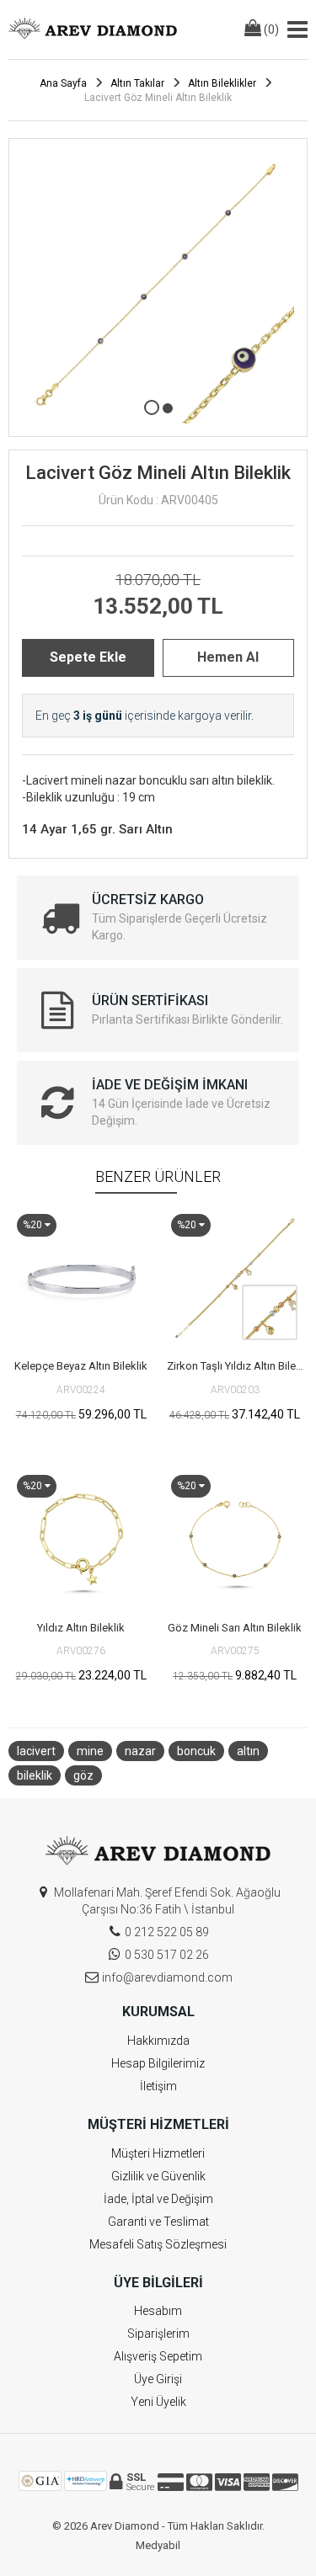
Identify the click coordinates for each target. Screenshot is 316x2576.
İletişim (158, 2086)
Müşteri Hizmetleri (158, 2153)
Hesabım (158, 2311)
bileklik (35, 1775)
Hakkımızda (158, 2041)
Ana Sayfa (63, 83)
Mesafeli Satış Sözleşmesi (158, 2244)
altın (248, 1751)
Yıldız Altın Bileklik (81, 1628)
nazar (140, 1751)
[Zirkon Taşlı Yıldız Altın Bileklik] (236, 1278)
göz (83, 1775)
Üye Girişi (158, 2379)
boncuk (196, 1751)
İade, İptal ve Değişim (158, 2199)
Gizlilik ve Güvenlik (158, 2176)
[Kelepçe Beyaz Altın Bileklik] (81, 1278)
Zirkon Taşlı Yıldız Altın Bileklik (238, 1366)
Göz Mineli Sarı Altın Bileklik (235, 1628)
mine (90, 1751)
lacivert (36, 1751)
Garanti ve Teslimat (158, 2222)
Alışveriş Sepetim (158, 2356)
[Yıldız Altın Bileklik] (81, 1539)
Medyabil (158, 2545)
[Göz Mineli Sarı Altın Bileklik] (236, 1539)
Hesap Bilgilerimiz (158, 2063)
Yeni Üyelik (158, 2402)
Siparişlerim (158, 2334)
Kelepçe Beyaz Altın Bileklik (81, 1366)
